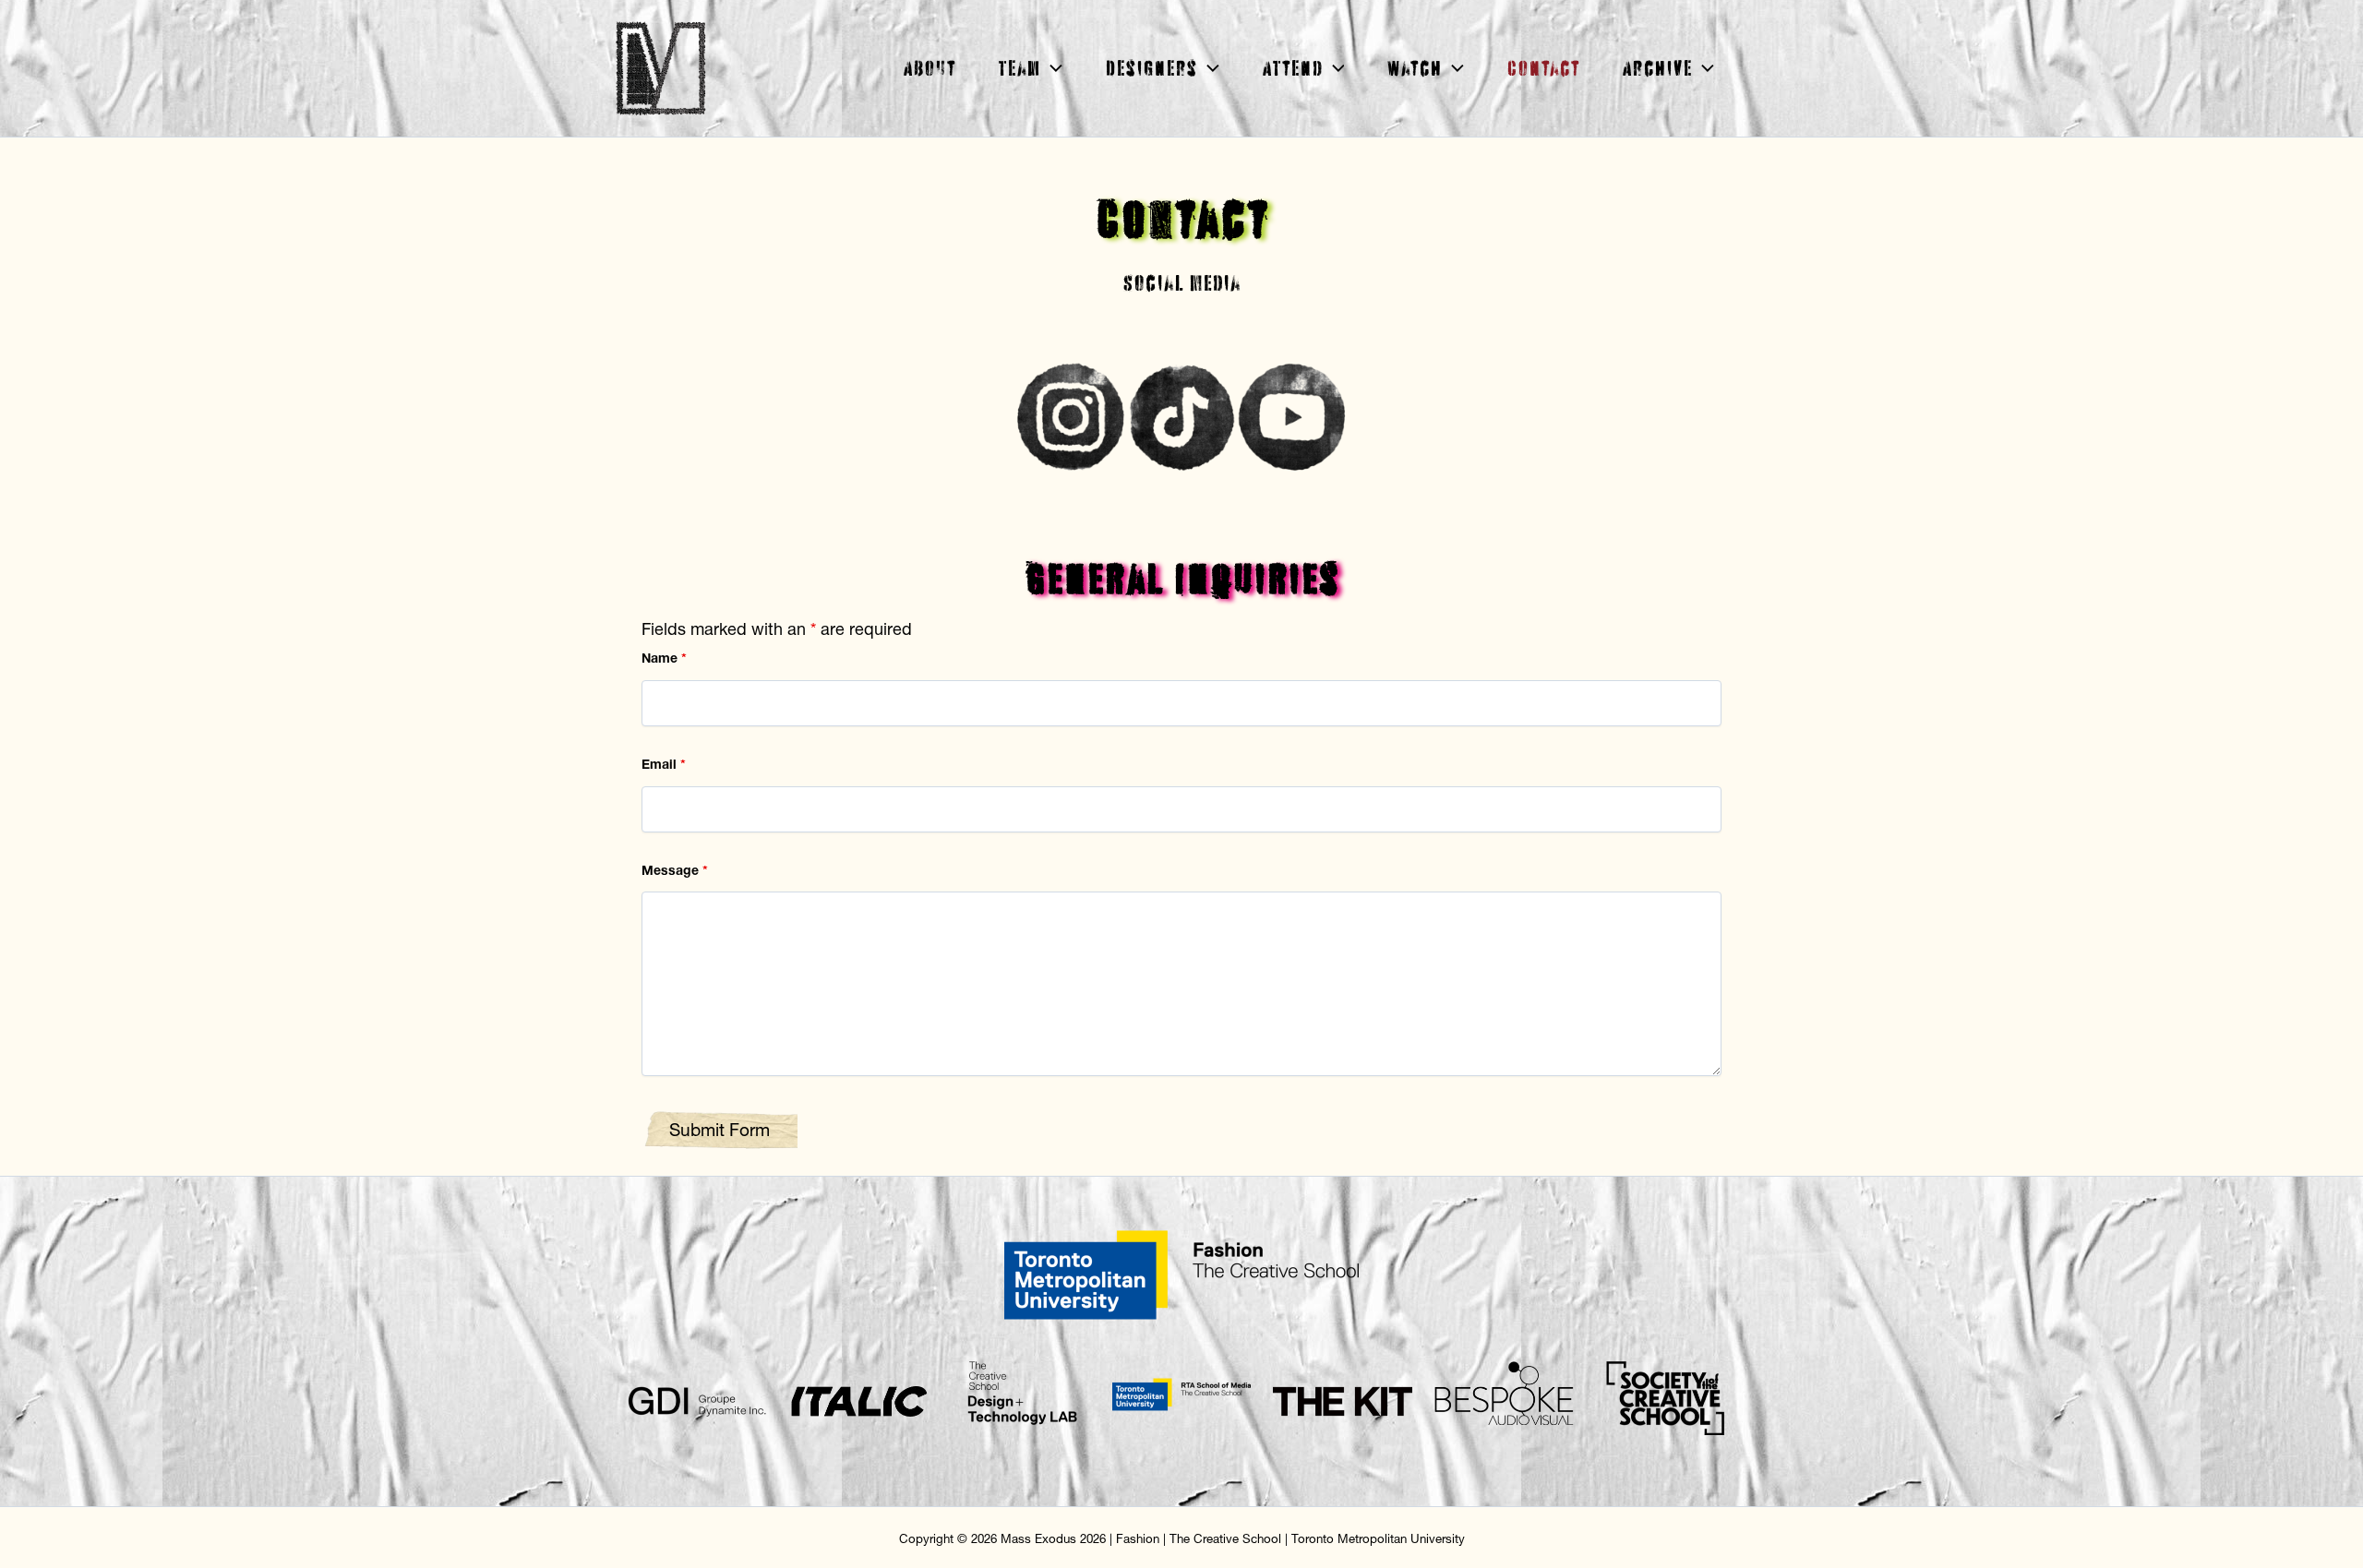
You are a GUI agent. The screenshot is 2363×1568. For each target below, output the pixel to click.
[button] (1051, 68)
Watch (1414, 68)
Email (664, 764)
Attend (1292, 68)
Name (664, 658)
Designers (1151, 68)
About (929, 68)
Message (675, 870)
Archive (1657, 68)
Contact (1543, 68)
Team (1019, 68)
